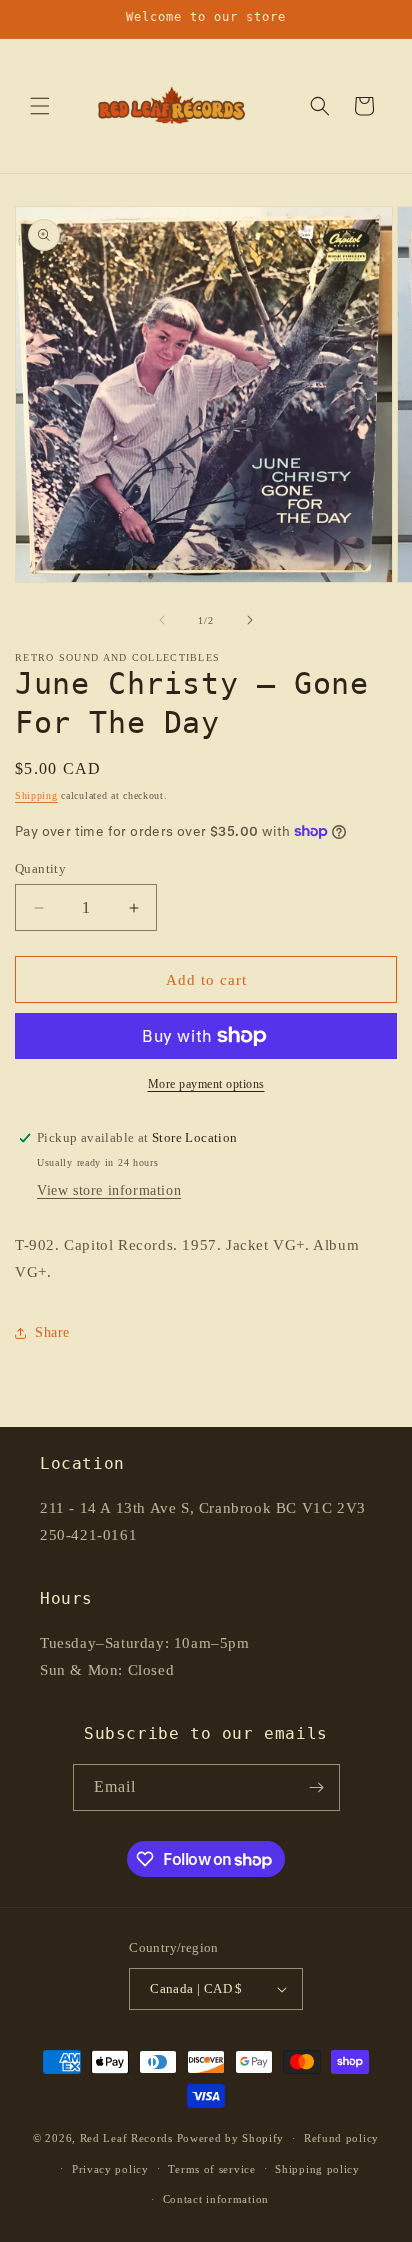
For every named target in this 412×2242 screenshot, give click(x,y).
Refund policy (341, 2138)
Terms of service (211, 2169)
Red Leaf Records (126, 2138)
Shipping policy (317, 2169)
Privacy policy (110, 2169)
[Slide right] (250, 620)
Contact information (216, 2199)
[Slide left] (162, 620)
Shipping (36, 795)
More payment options (206, 1084)
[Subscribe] (317, 1787)
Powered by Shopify (231, 2138)
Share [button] (52, 1332)
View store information (109, 1190)
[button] (40, 106)
